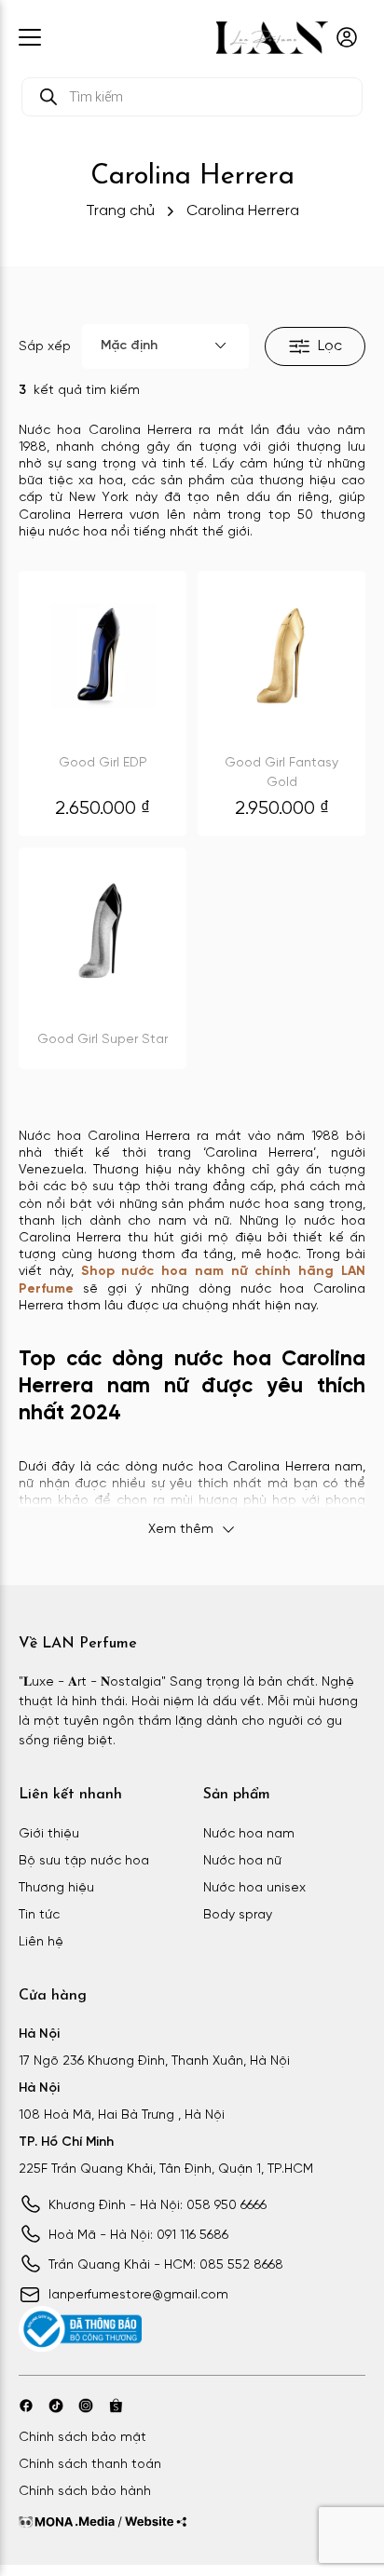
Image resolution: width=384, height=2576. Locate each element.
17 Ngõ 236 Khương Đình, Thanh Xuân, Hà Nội (154, 2061)
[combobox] (165, 346)
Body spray (238, 1915)
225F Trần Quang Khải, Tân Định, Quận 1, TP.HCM (166, 2169)
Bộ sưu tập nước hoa (84, 1861)
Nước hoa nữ (242, 1861)
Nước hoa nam (249, 1834)
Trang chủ (120, 211)
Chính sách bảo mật (82, 2438)
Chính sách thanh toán (90, 2465)
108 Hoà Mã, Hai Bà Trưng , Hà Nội (122, 2115)
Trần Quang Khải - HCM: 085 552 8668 (166, 2265)
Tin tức (39, 1915)
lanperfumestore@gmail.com (138, 2295)
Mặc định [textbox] (129, 346)
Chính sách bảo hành (85, 2492)
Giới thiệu (49, 1834)
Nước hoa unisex (254, 1888)
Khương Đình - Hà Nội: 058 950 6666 (158, 2206)
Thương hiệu (56, 1888)
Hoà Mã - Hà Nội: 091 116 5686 (138, 2236)
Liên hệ (41, 1942)
